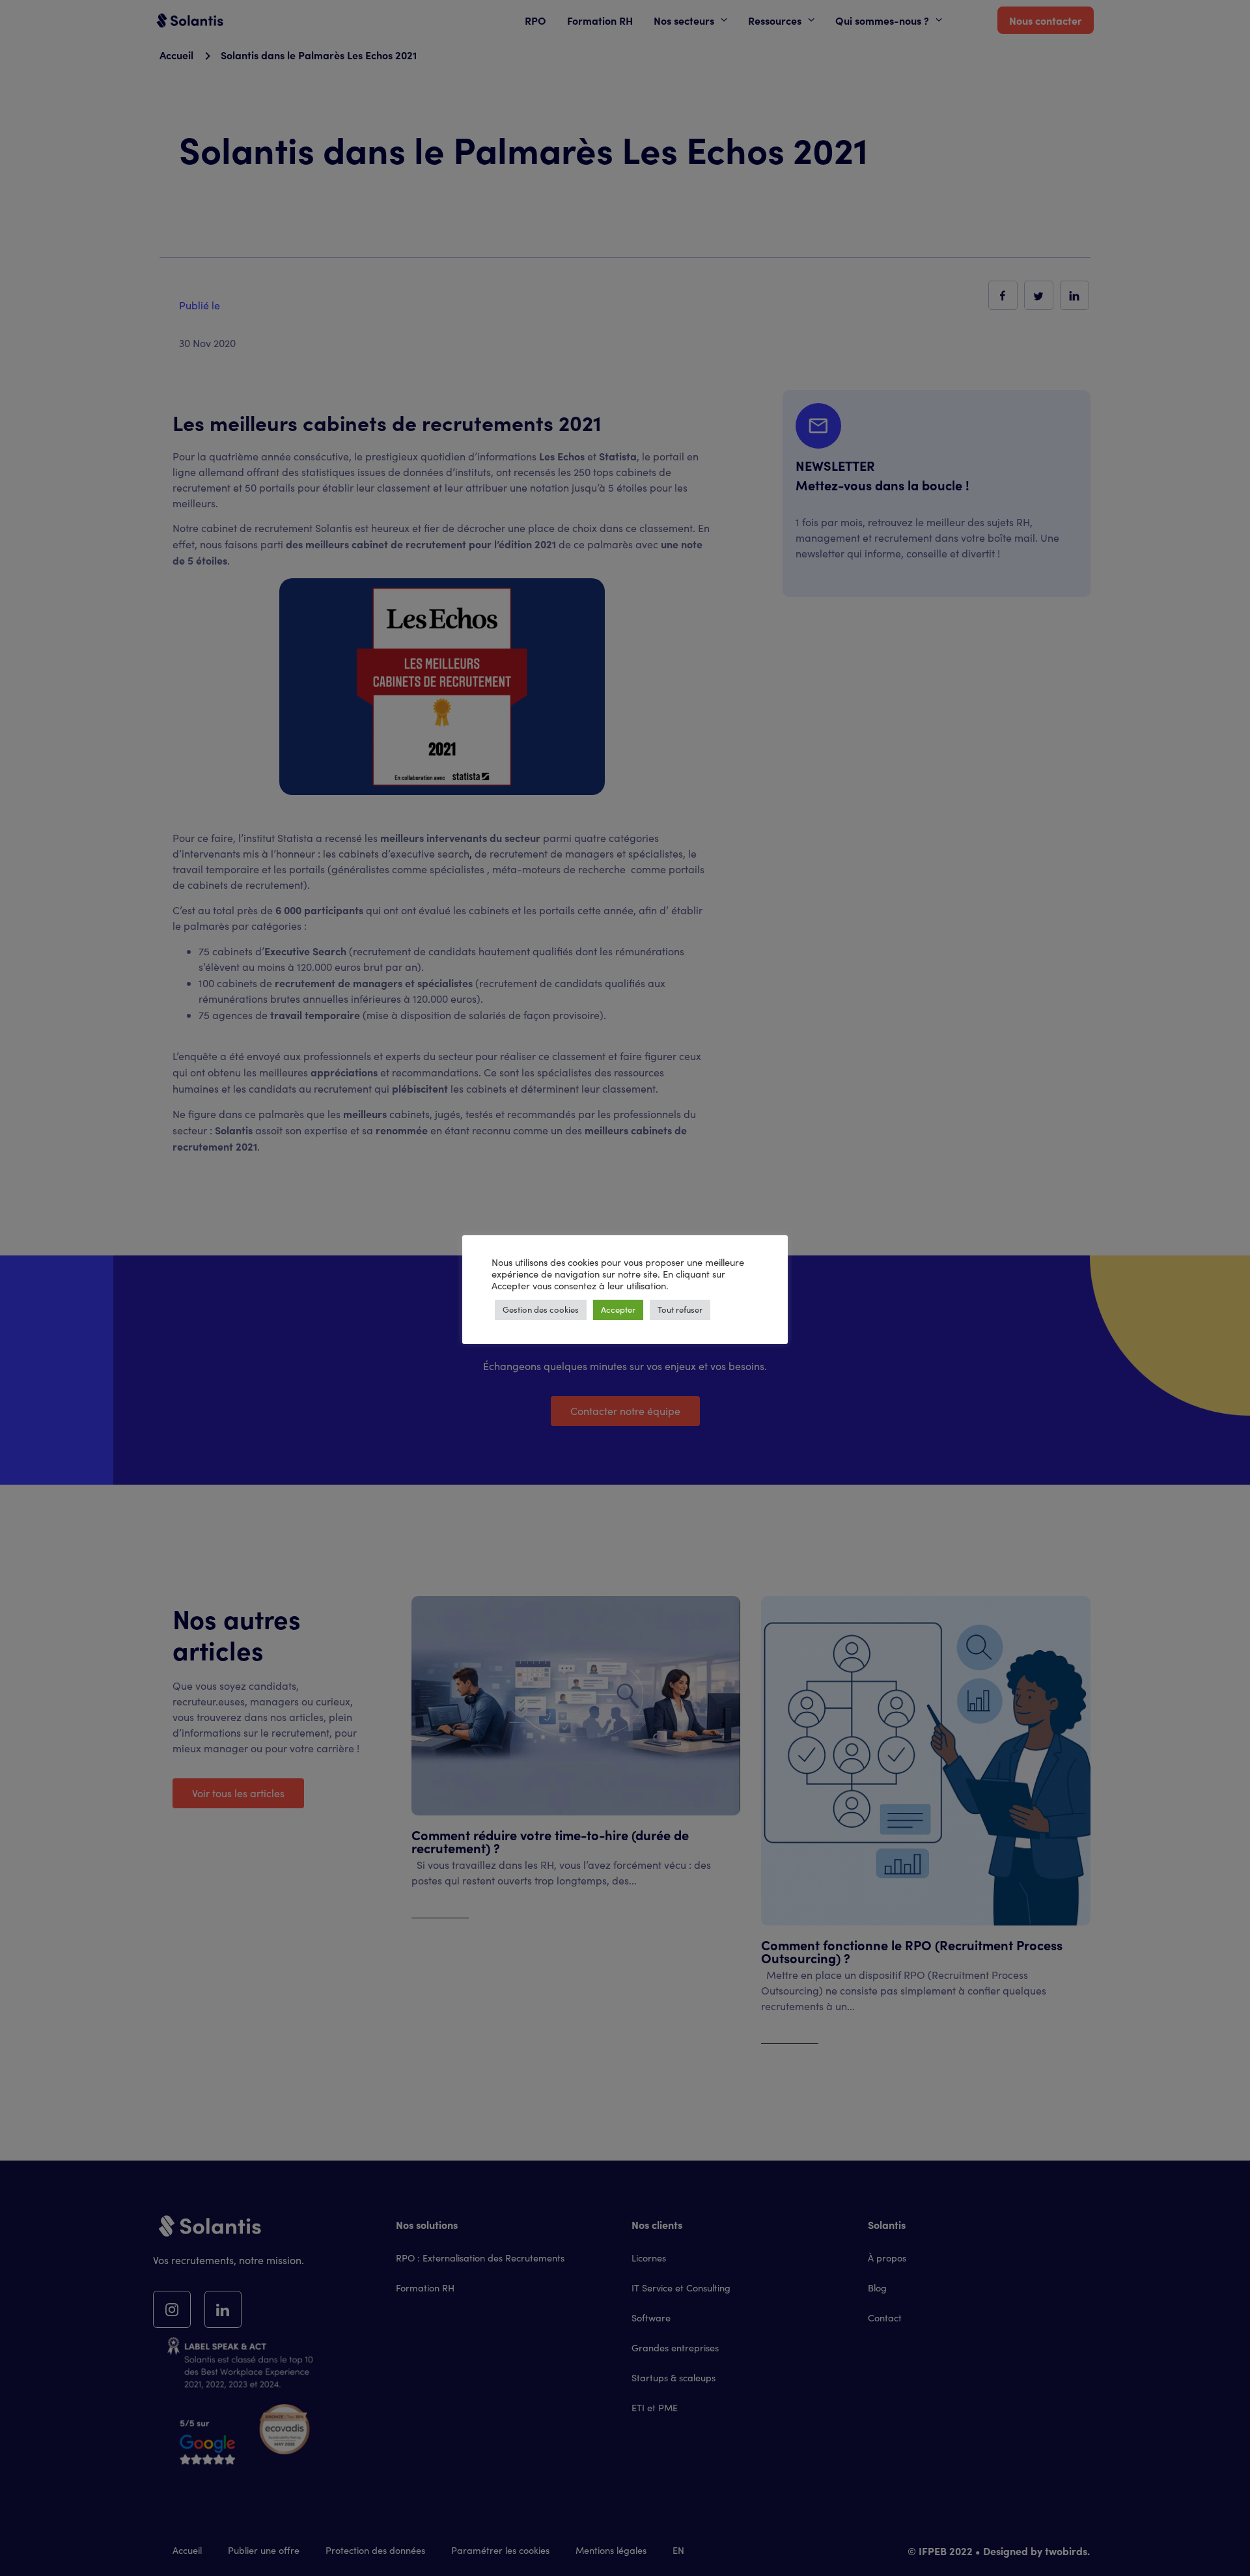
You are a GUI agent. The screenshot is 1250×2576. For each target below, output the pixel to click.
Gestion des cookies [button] (541, 1309)
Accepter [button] (618, 1309)
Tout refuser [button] (680, 1309)
